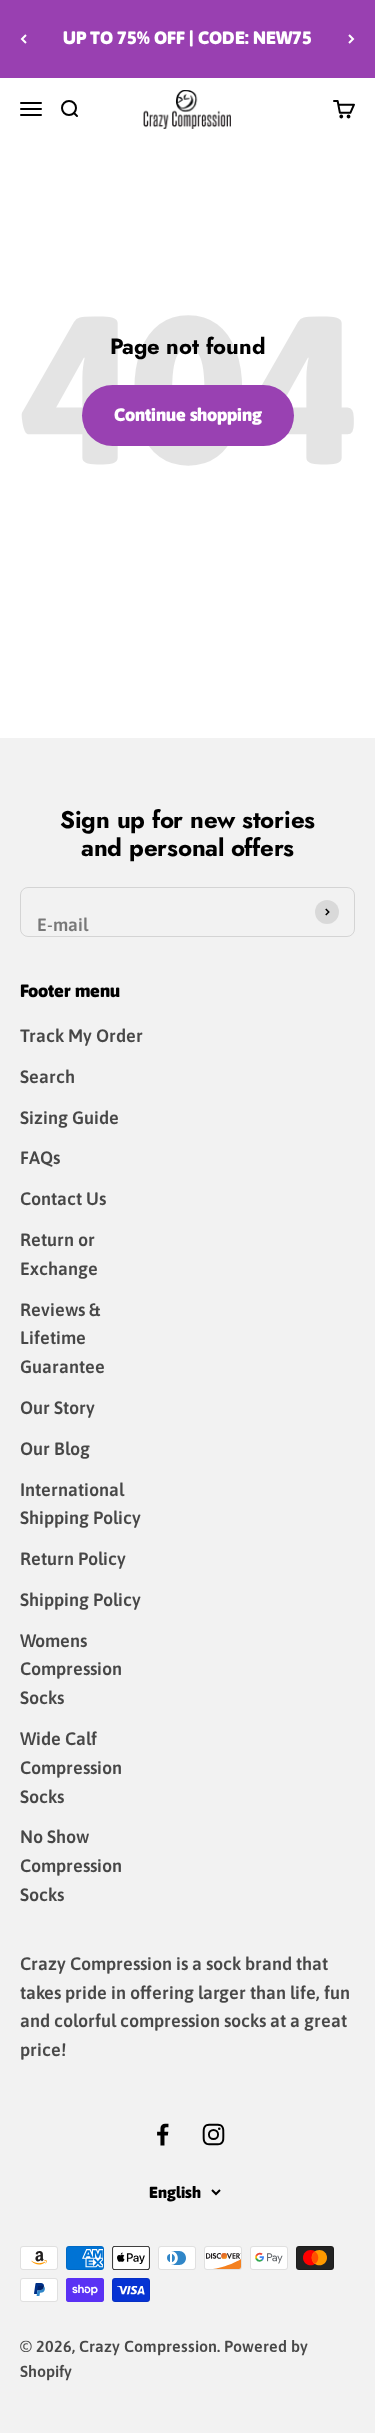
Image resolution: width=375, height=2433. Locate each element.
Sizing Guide (69, 1117)
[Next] (351, 39)
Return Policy (73, 1558)
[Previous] (23, 39)
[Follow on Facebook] (162, 2134)
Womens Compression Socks (71, 1669)
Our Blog (55, 1448)
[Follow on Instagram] (213, 2134)
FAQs (40, 1157)
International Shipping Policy (80, 1504)
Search (47, 1076)
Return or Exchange (59, 1254)
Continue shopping (188, 414)
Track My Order (81, 1035)
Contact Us (63, 1198)
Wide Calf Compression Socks (71, 1767)
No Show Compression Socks (71, 1865)
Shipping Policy (80, 1599)
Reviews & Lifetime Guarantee (62, 1338)
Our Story (57, 1407)
